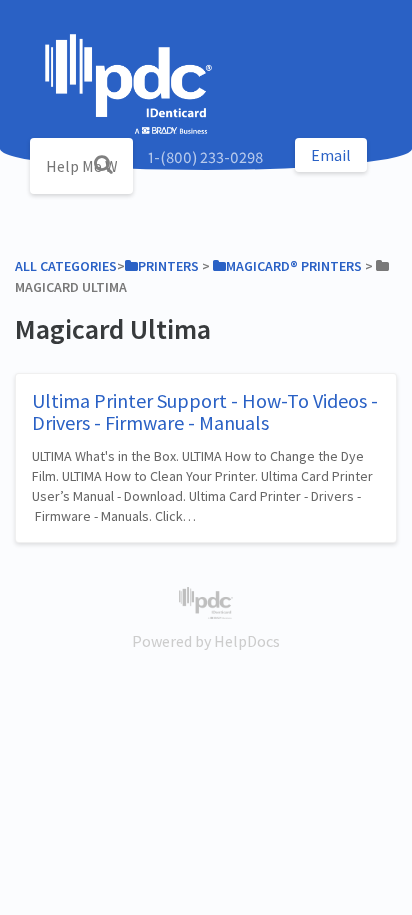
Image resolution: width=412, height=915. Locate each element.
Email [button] (331, 155)
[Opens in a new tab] (205, 601)
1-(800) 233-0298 (205, 157)
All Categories (66, 266)
